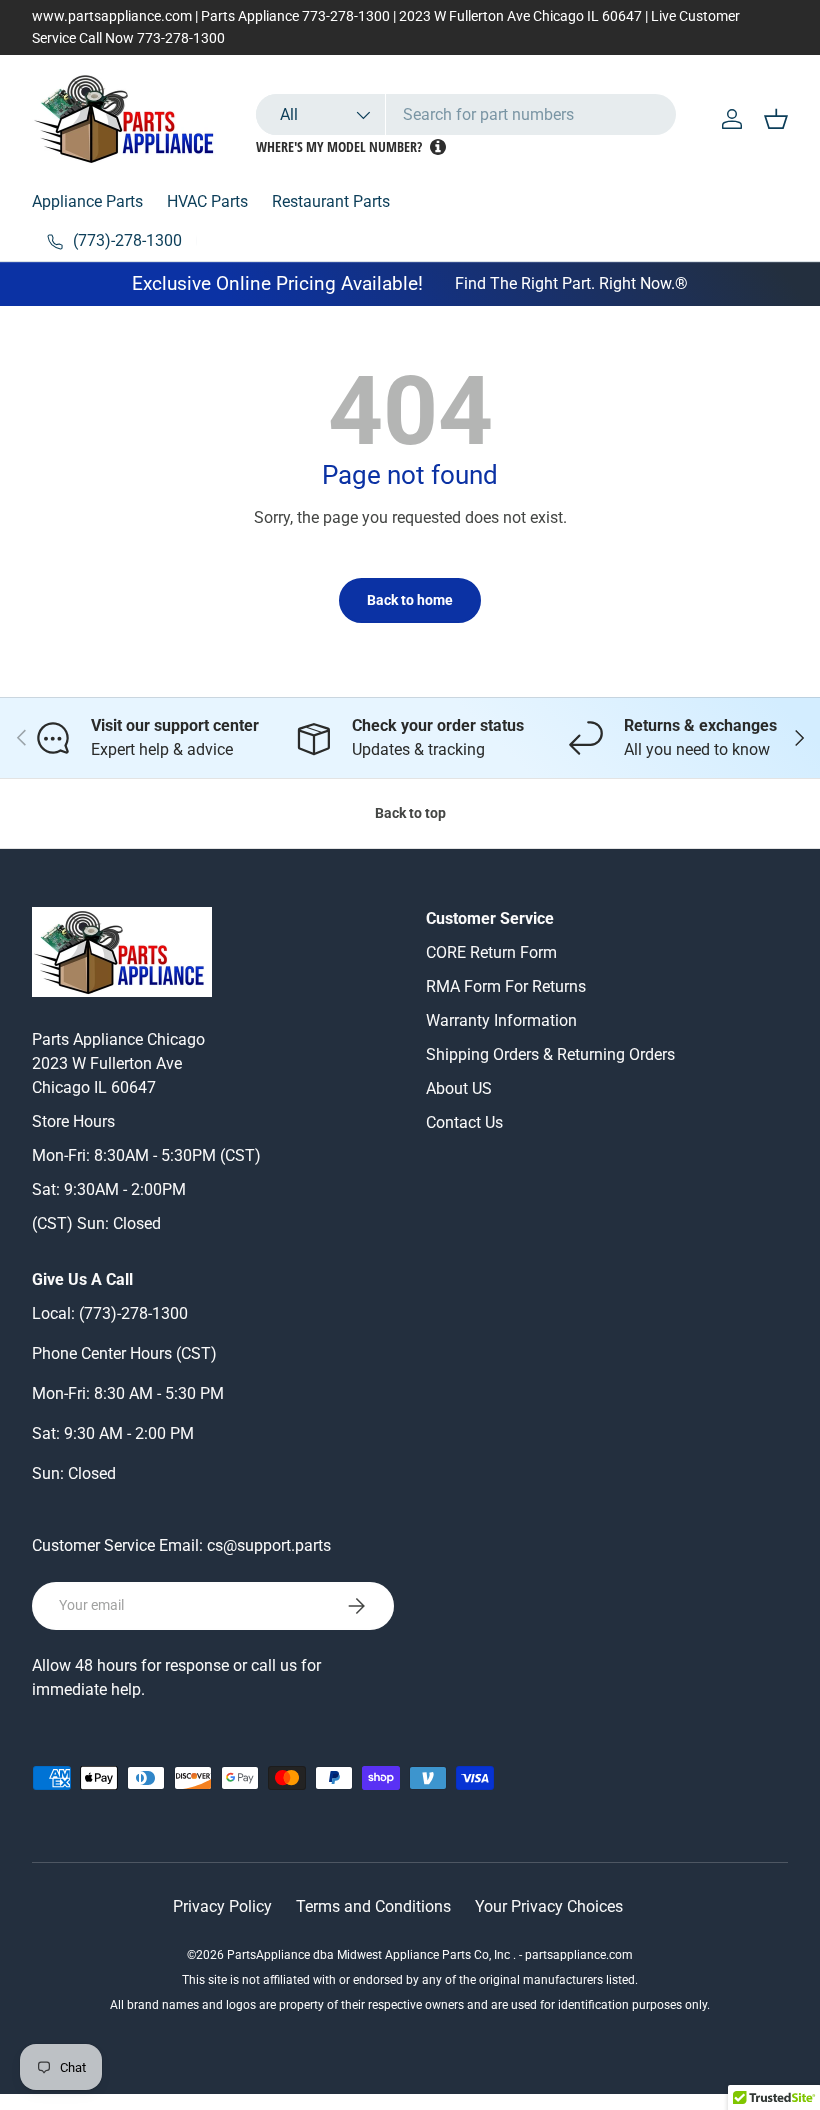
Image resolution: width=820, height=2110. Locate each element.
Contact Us (464, 1122)
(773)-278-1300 (133, 1313)
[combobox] (466, 114)
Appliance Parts (87, 201)
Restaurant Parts (331, 201)
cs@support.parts (269, 1545)
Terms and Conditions (373, 1906)
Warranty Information (501, 1020)
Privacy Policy (222, 1906)
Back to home (410, 600)
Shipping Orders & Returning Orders (550, 1054)
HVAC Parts (207, 201)
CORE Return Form (491, 952)
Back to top (410, 813)
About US (459, 1088)
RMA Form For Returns (506, 986)
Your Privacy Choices (549, 1906)
